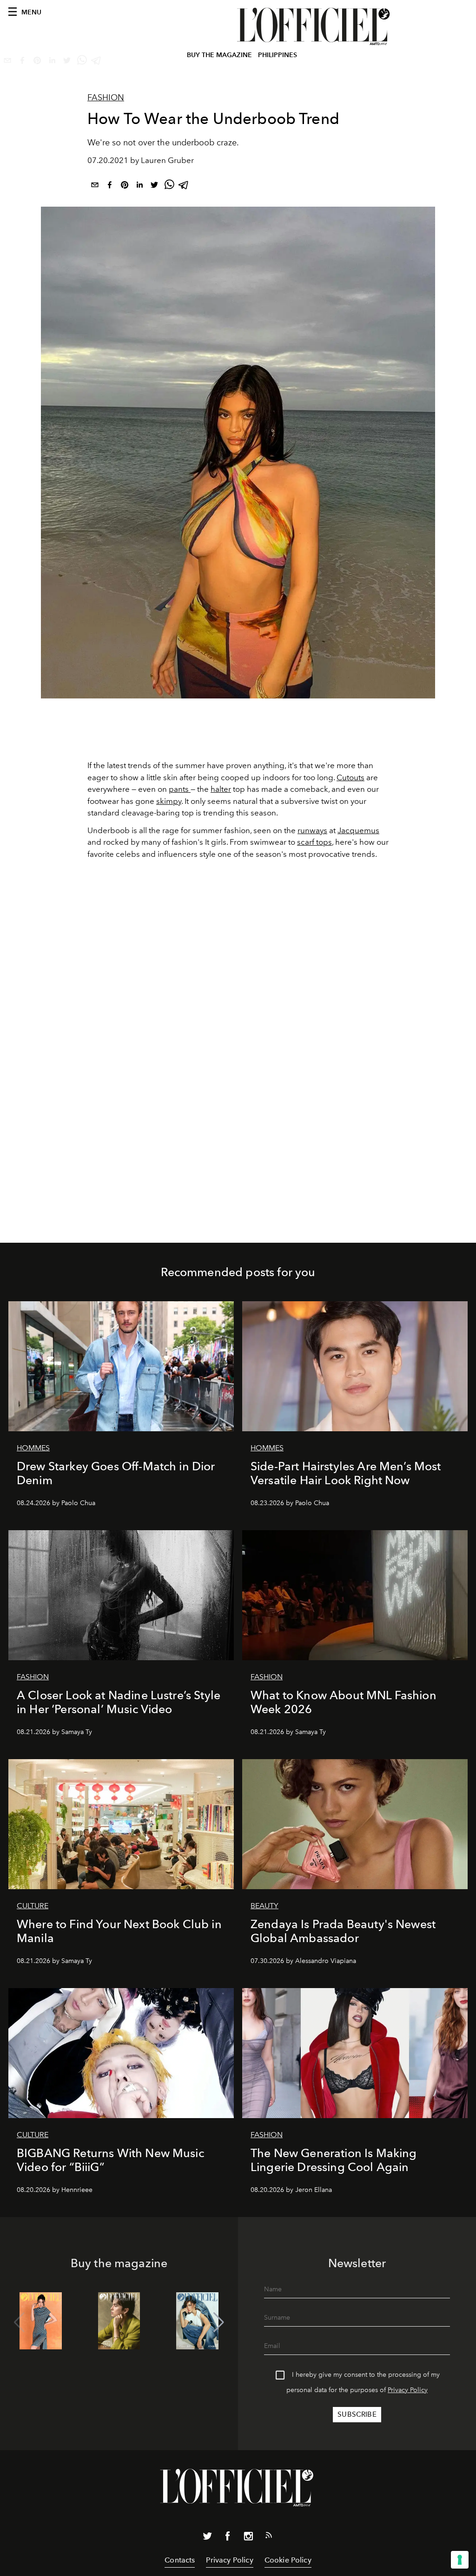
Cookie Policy (288, 2560)
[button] (219, 2322)
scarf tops (314, 842)
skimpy (169, 801)
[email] (95, 186)
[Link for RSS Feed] (269, 2537)
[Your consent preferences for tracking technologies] (460, 2560)
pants (180, 789)
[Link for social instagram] (248, 2538)
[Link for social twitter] (207, 2538)
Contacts (180, 2560)
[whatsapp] (169, 186)
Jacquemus (358, 830)
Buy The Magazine (219, 55)
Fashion (106, 98)
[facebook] (110, 186)
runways (312, 830)
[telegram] (184, 186)
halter (221, 789)
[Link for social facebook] (228, 2538)
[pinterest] (125, 186)
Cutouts (350, 777)
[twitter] (154, 186)
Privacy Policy (408, 2390)
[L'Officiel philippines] (315, 26)
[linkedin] (139, 186)
